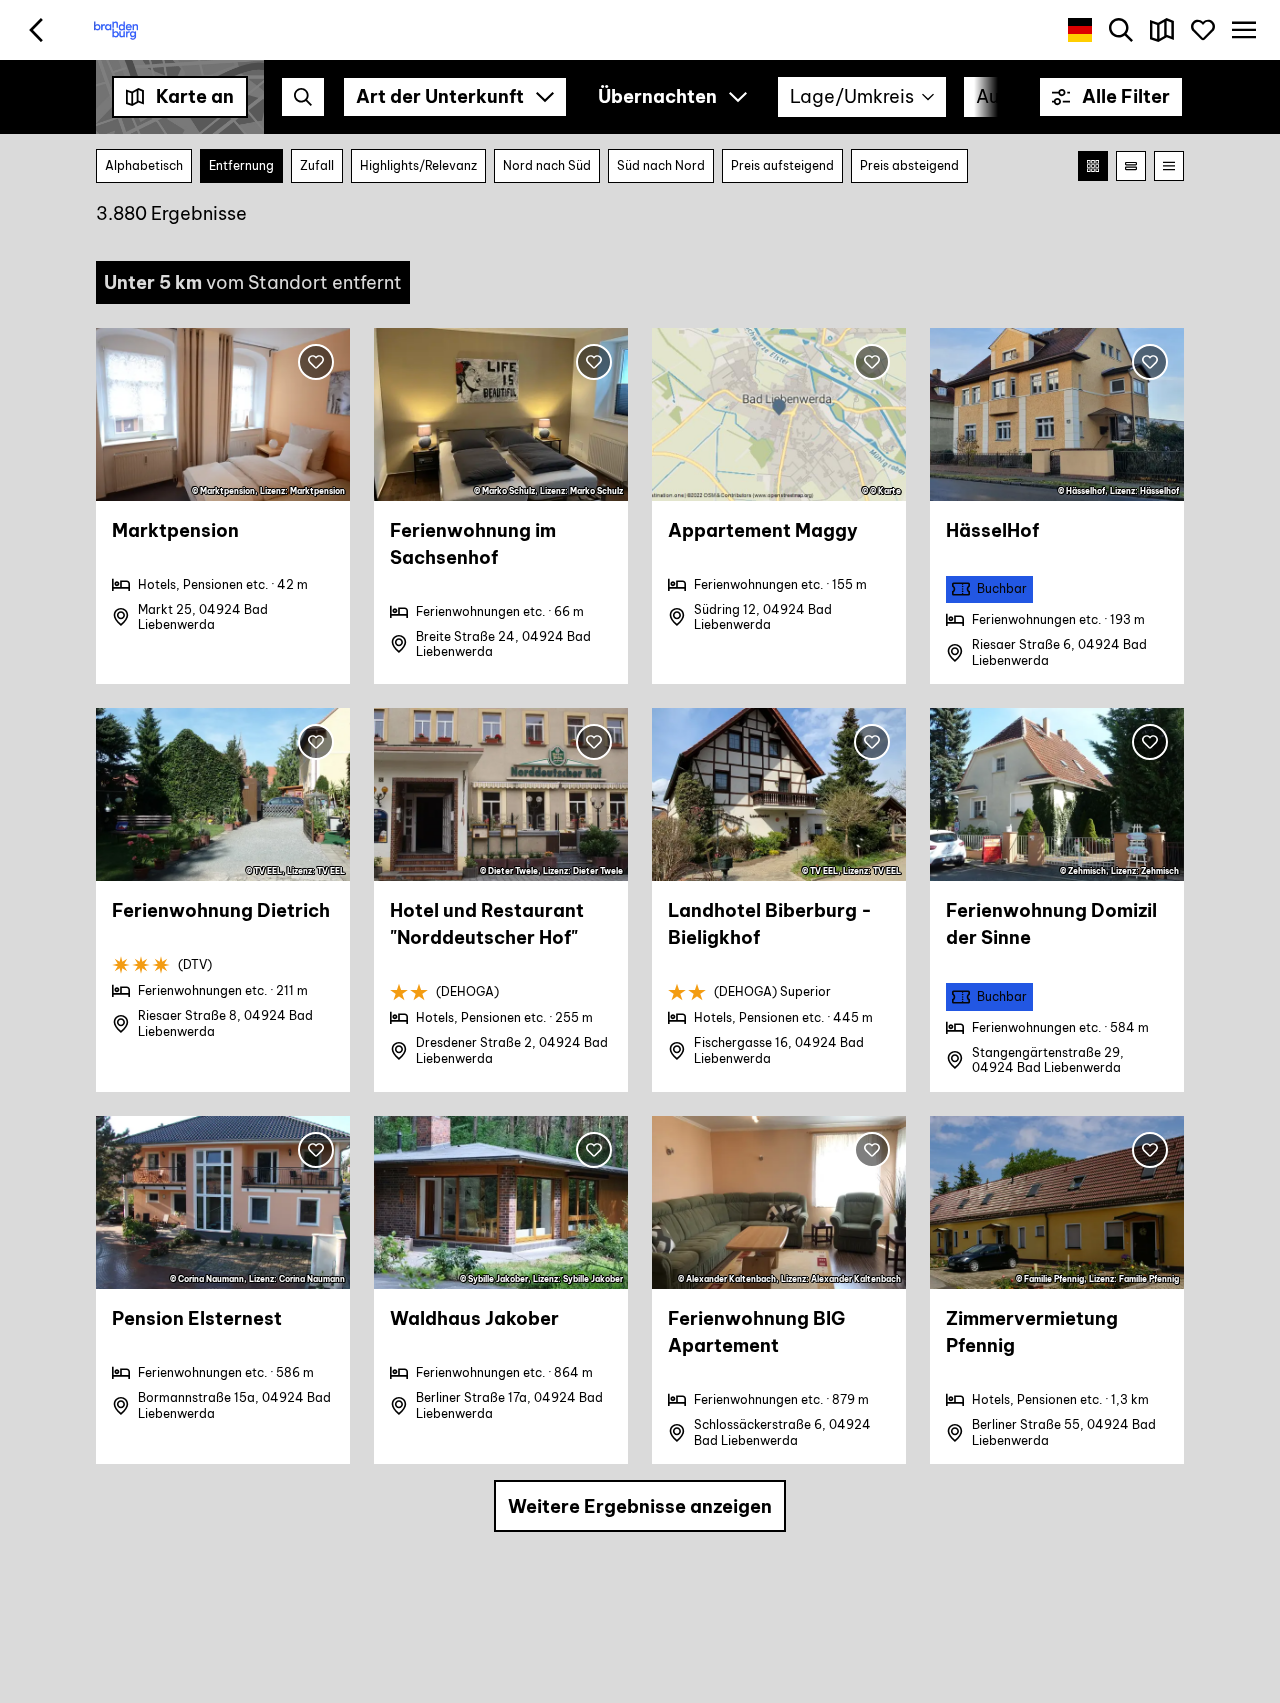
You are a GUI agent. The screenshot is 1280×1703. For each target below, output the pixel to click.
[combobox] (303, 97)
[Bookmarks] (1202, 30)
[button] (1111, 97)
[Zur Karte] (1162, 30)
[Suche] (1121, 30)
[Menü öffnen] (1243, 30)
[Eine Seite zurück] (36, 30)
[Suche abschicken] (303, 97)
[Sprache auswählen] (1080, 30)
